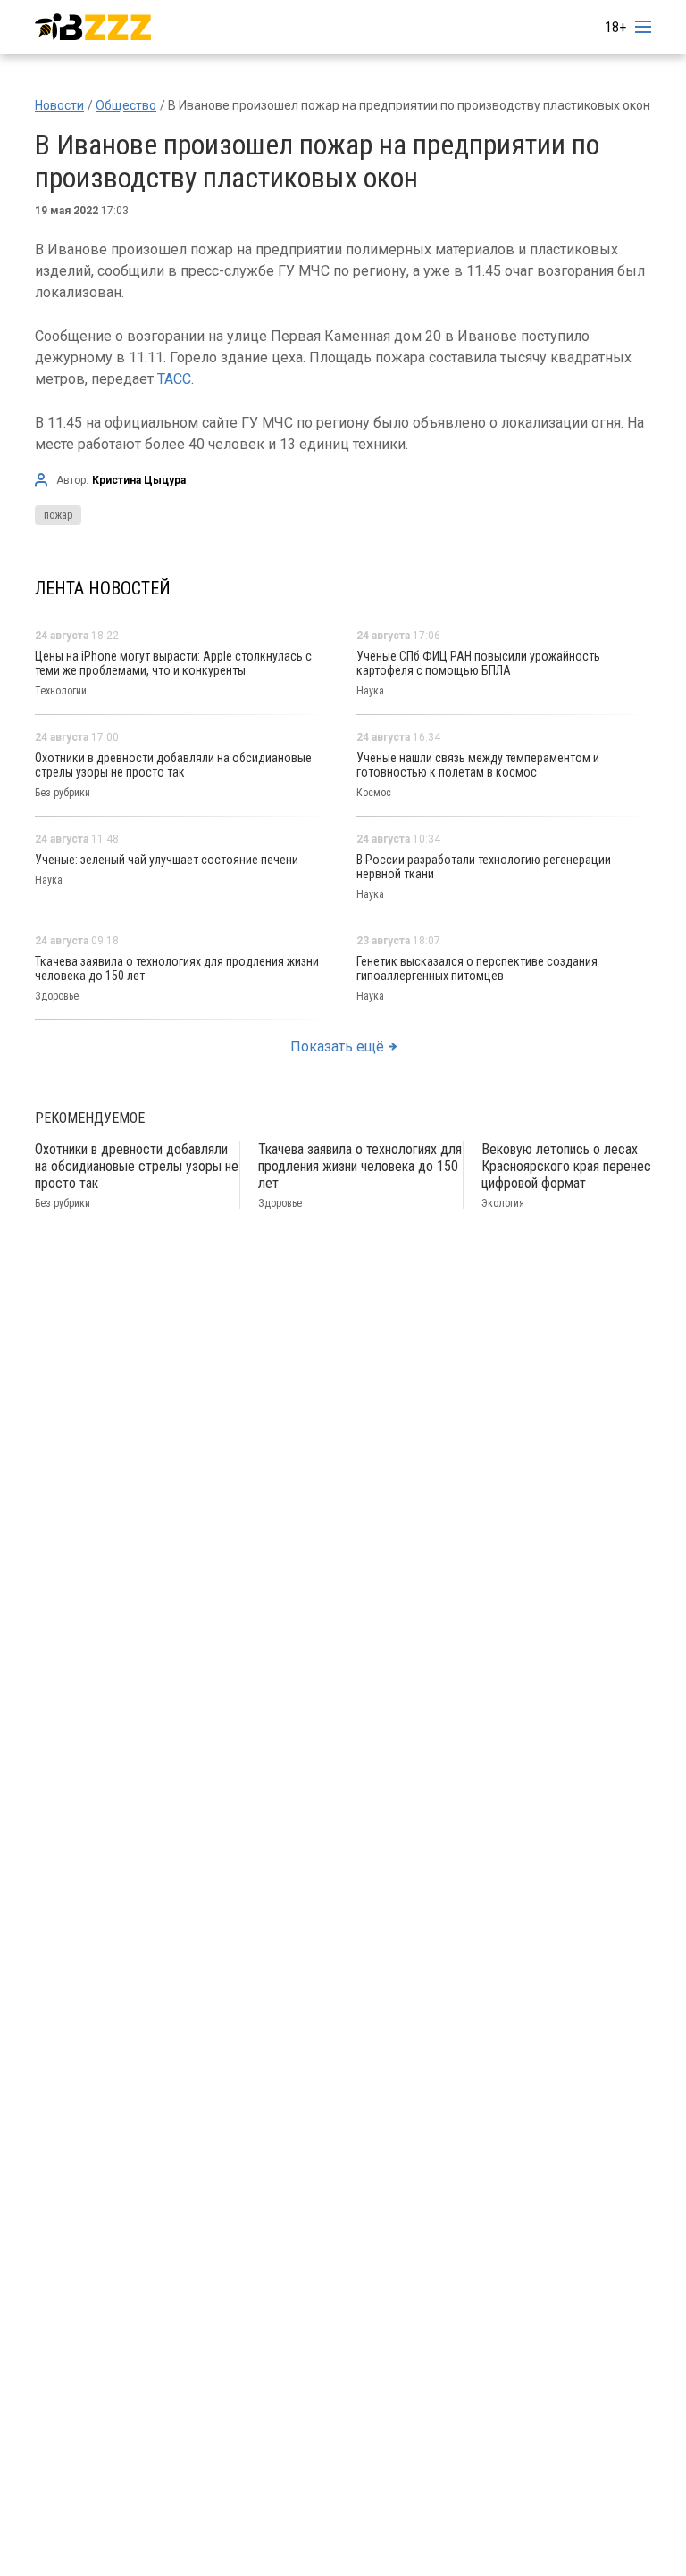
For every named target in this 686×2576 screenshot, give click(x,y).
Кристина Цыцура (139, 480)
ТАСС (174, 379)
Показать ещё (337, 1047)
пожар (58, 515)
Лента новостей (103, 588)
